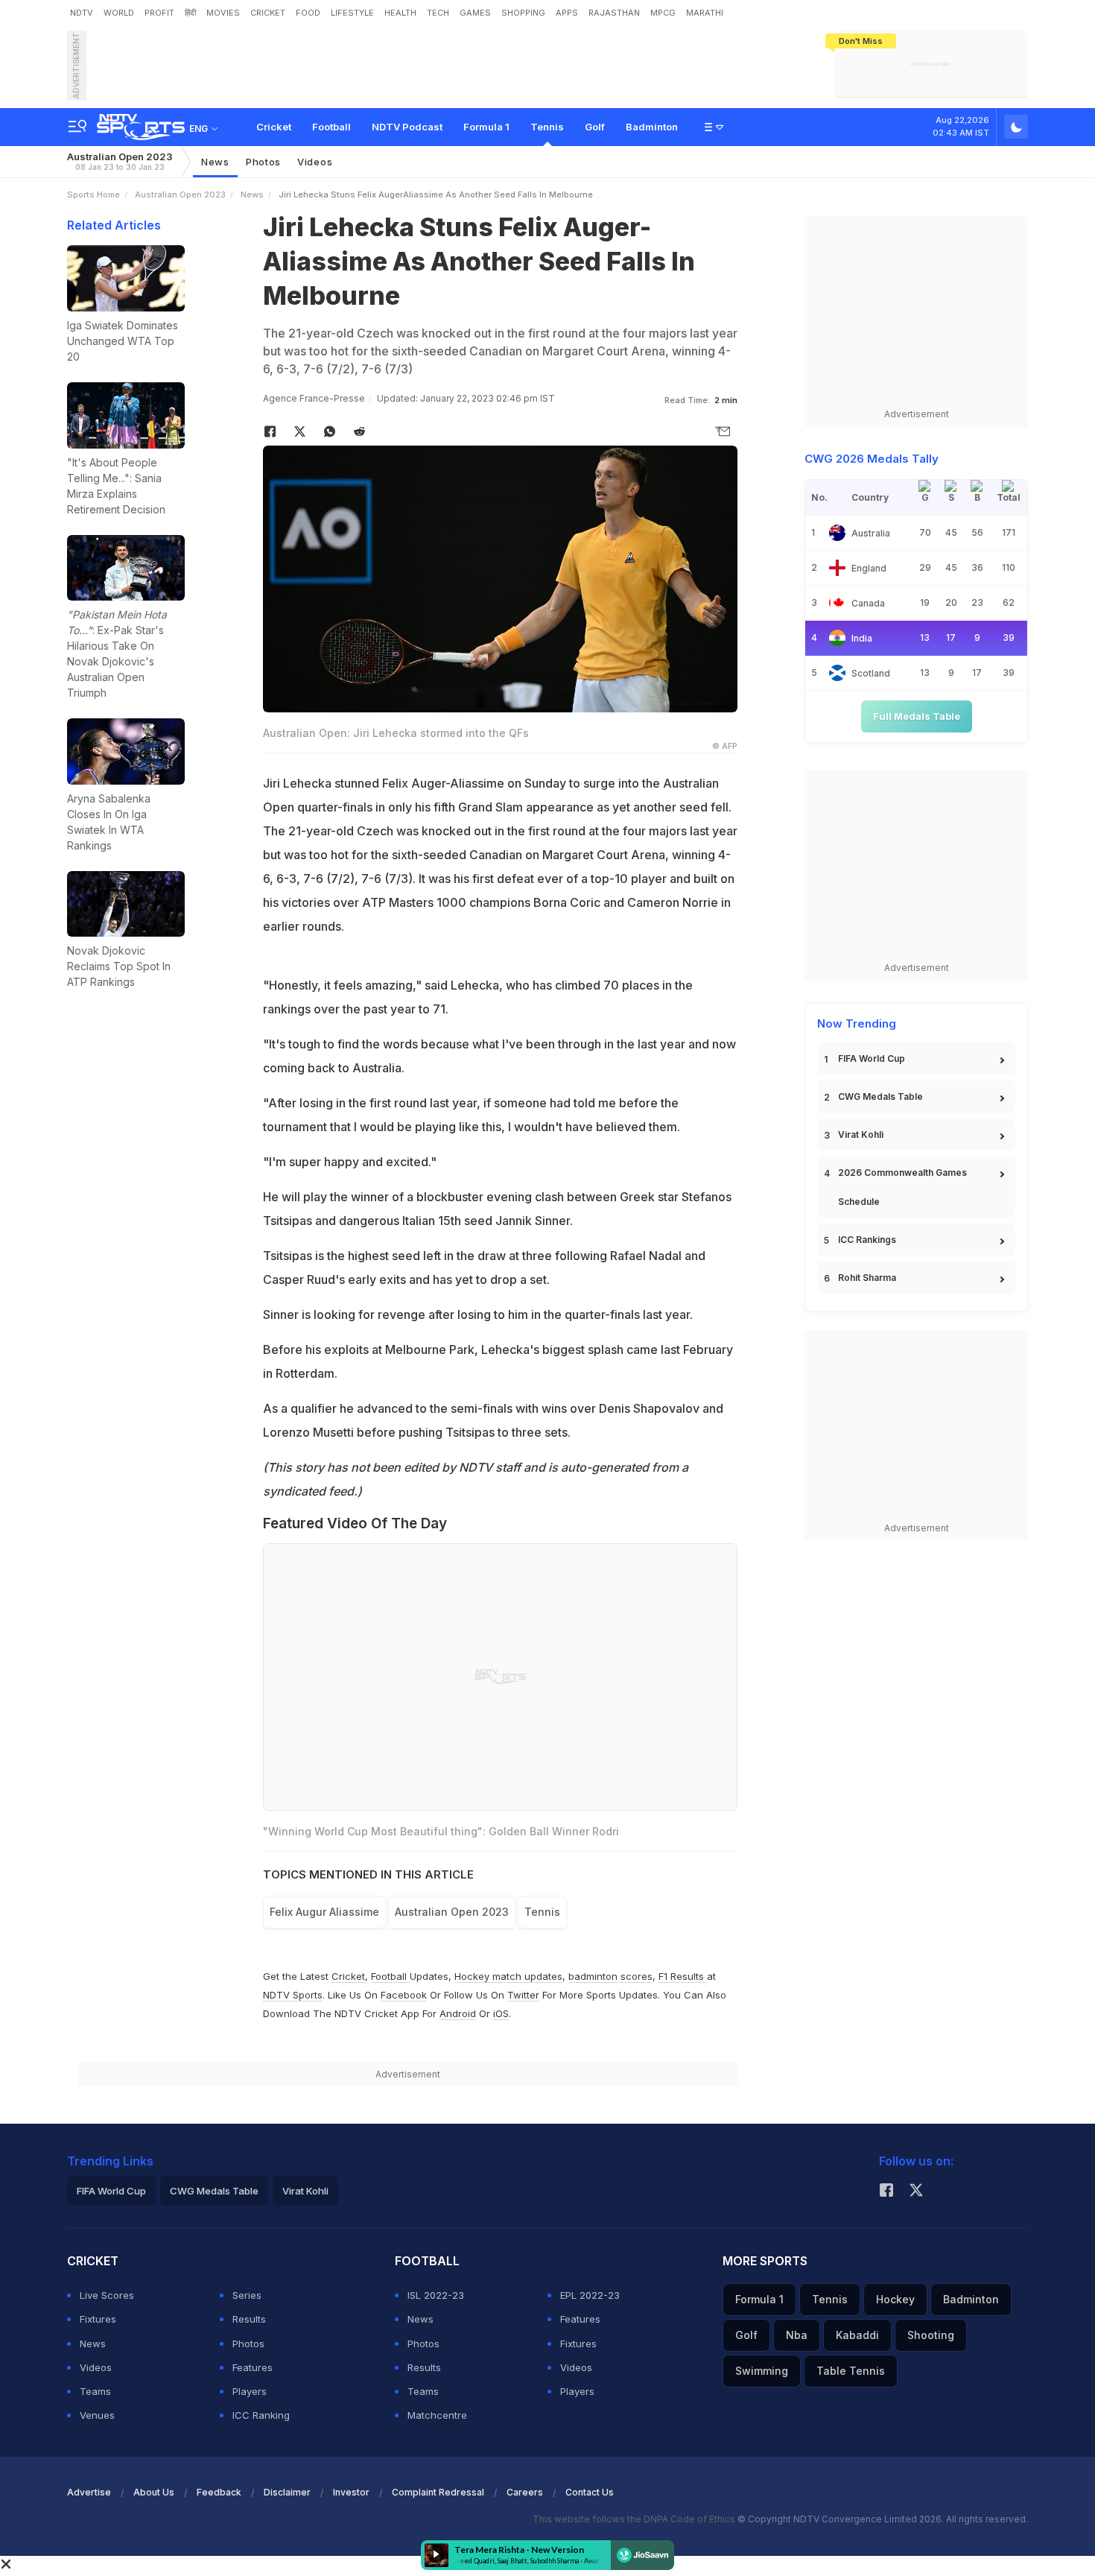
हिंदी (190, 13)
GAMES (475, 13)
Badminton (652, 127)
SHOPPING (523, 13)
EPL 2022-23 (590, 2295)
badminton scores (610, 1976)
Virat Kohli (861, 1134)
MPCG (663, 13)
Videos (315, 162)
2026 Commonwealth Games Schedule (902, 1187)
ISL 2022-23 (436, 2295)
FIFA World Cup (872, 1058)
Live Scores (107, 2295)
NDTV (82, 13)
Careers (525, 2492)
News (215, 162)
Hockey (895, 2299)
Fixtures (98, 2319)
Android (458, 2013)
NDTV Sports (293, 1995)
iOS (501, 2013)
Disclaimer (287, 2492)
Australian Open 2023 (120, 161)
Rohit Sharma (867, 1278)
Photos (263, 162)
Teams (95, 2391)
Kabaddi (857, 2335)
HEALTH (400, 13)
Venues (97, 2415)
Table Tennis (851, 2371)
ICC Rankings (867, 1240)
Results (249, 2319)
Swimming (762, 2371)
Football (331, 127)
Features (253, 2367)
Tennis (547, 127)
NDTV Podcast (407, 127)
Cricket (274, 127)
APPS (567, 13)
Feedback (219, 2492)
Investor (351, 2492)
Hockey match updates (508, 1976)
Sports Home (93, 194)
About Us (154, 2492)
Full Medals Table (917, 716)
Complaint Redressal (438, 2492)
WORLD (119, 13)
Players (250, 2391)
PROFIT (159, 13)
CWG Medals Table (880, 1096)
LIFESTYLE (352, 13)
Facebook (404, 1995)
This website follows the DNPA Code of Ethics (635, 2519)
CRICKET (268, 13)
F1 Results (683, 1976)
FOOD (308, 13)
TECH (438, 13)
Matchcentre (437, 2415)
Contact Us (590, 2492)
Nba (797, 2335)
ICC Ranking (261, 2415)
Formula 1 (486, 127)
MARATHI (705, 13)
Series (247, 2295)
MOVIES (223, 13)
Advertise (89, 2492)
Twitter (523, 1995)
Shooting (931, 2335)
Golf (595, 127)
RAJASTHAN (614, 13)
